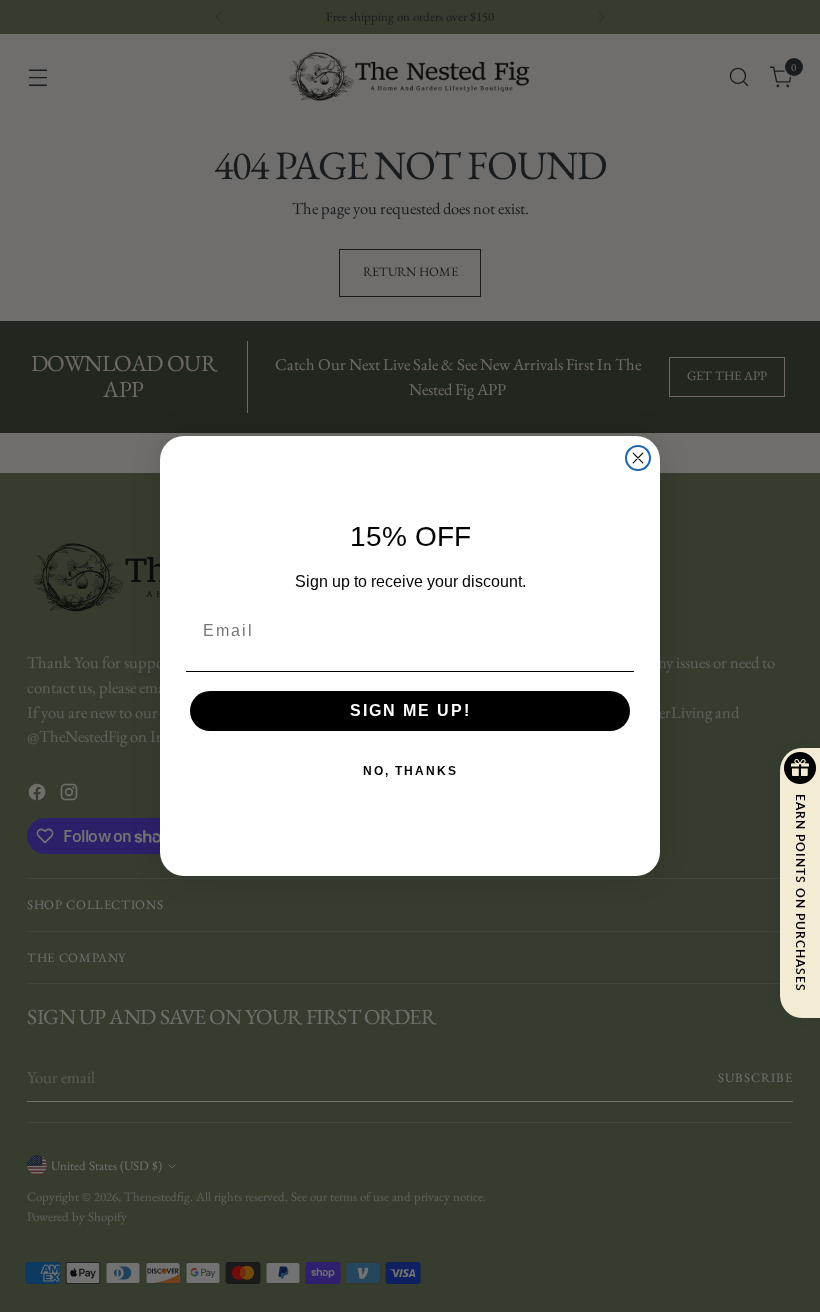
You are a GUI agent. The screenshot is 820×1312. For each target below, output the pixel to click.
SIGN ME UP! (410, 710)
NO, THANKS (410, 771)
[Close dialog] (638, 458)
